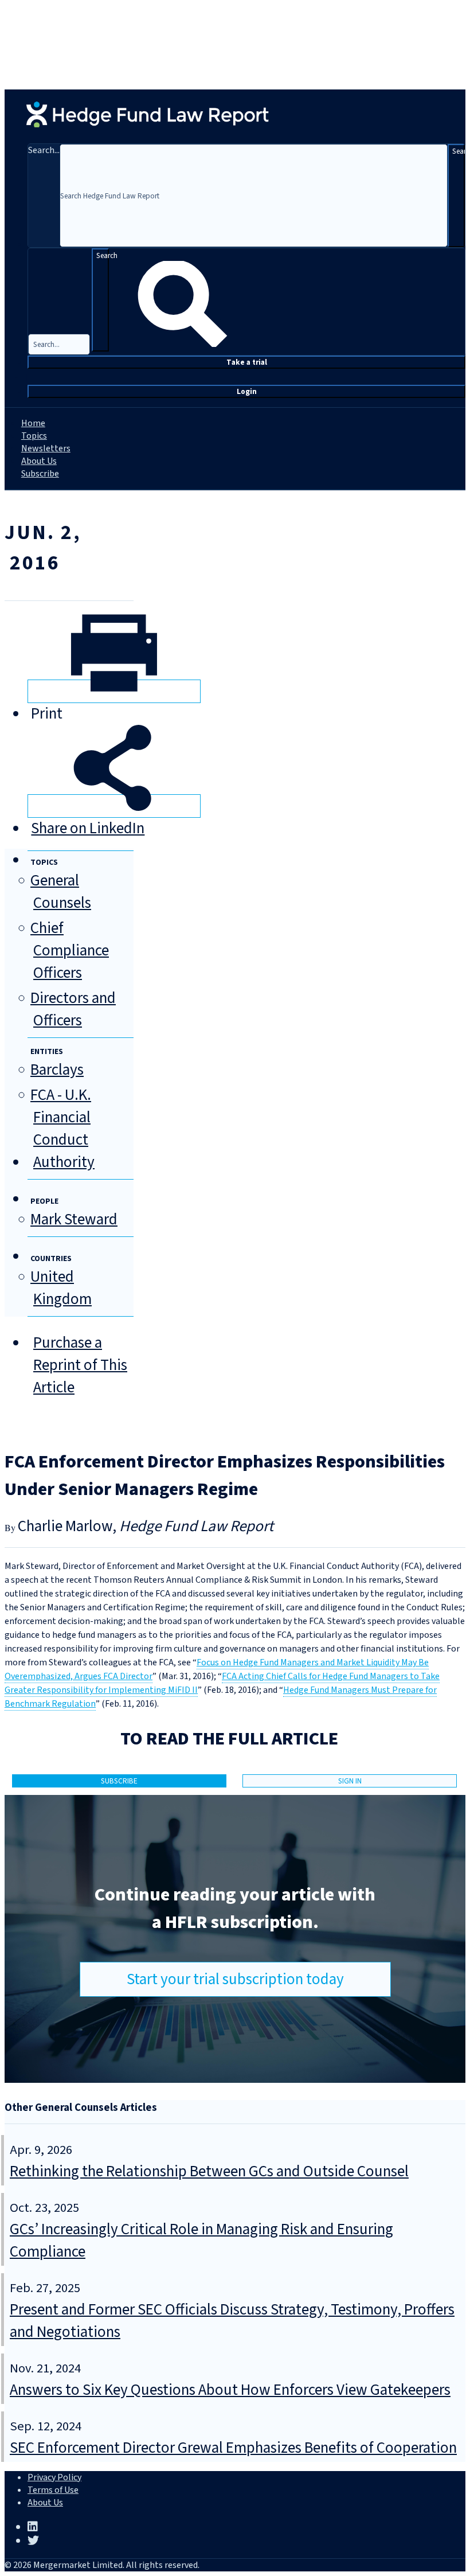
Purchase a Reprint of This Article (80, 1365)
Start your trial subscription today (235, 1979)
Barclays (57, 1070)
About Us (39, 461)
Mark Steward (74, 1219)
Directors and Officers (73, 1009)
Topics (34, 436)
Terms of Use (53, 2490)
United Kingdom (61, 1288)
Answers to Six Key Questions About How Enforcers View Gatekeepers (230, 2390)
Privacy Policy (54, 2477)
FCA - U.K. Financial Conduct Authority (62, 1129)
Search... (44, 150)
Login (247, 391)
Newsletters (46, 448)
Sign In (350, 1781)
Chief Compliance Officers (70, 951)
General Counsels (61, 892)
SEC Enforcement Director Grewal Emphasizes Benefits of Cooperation (233, 2448)
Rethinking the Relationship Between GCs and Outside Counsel (209, 2171)
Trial (247, 362)
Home (33, 423)
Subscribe (40, 474)
